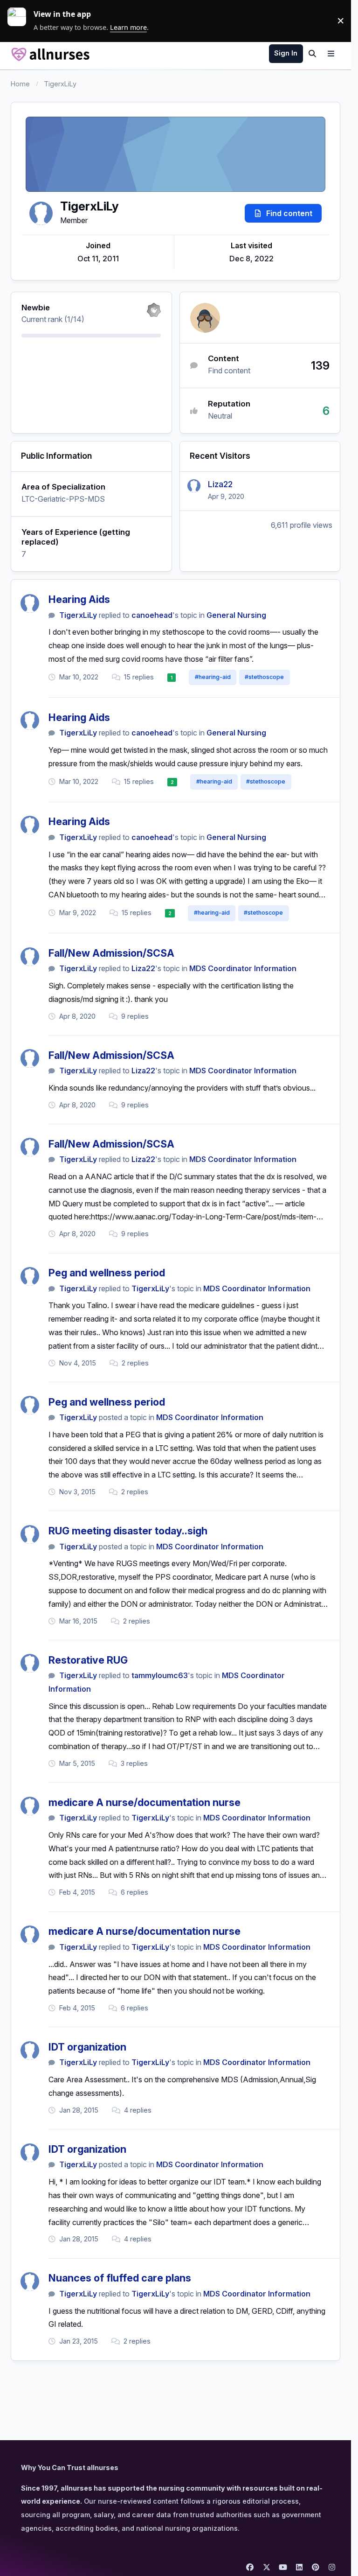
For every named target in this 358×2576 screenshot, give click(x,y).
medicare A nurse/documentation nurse (145, 1802)
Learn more (21, 21)
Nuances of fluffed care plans (120, 2278)
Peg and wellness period (107, 1273)
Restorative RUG (88, 1660)
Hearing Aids (79, 599)
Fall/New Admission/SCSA (111, 953)
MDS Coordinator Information (243, 968)
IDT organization (87, 2047)
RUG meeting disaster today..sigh (128, 1531)
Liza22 (220, 484)
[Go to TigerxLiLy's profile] (30, 603)
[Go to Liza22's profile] (194, 486)
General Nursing (236, 615)
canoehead (152, 615)
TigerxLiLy (78, 615)
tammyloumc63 (160, 1675)
